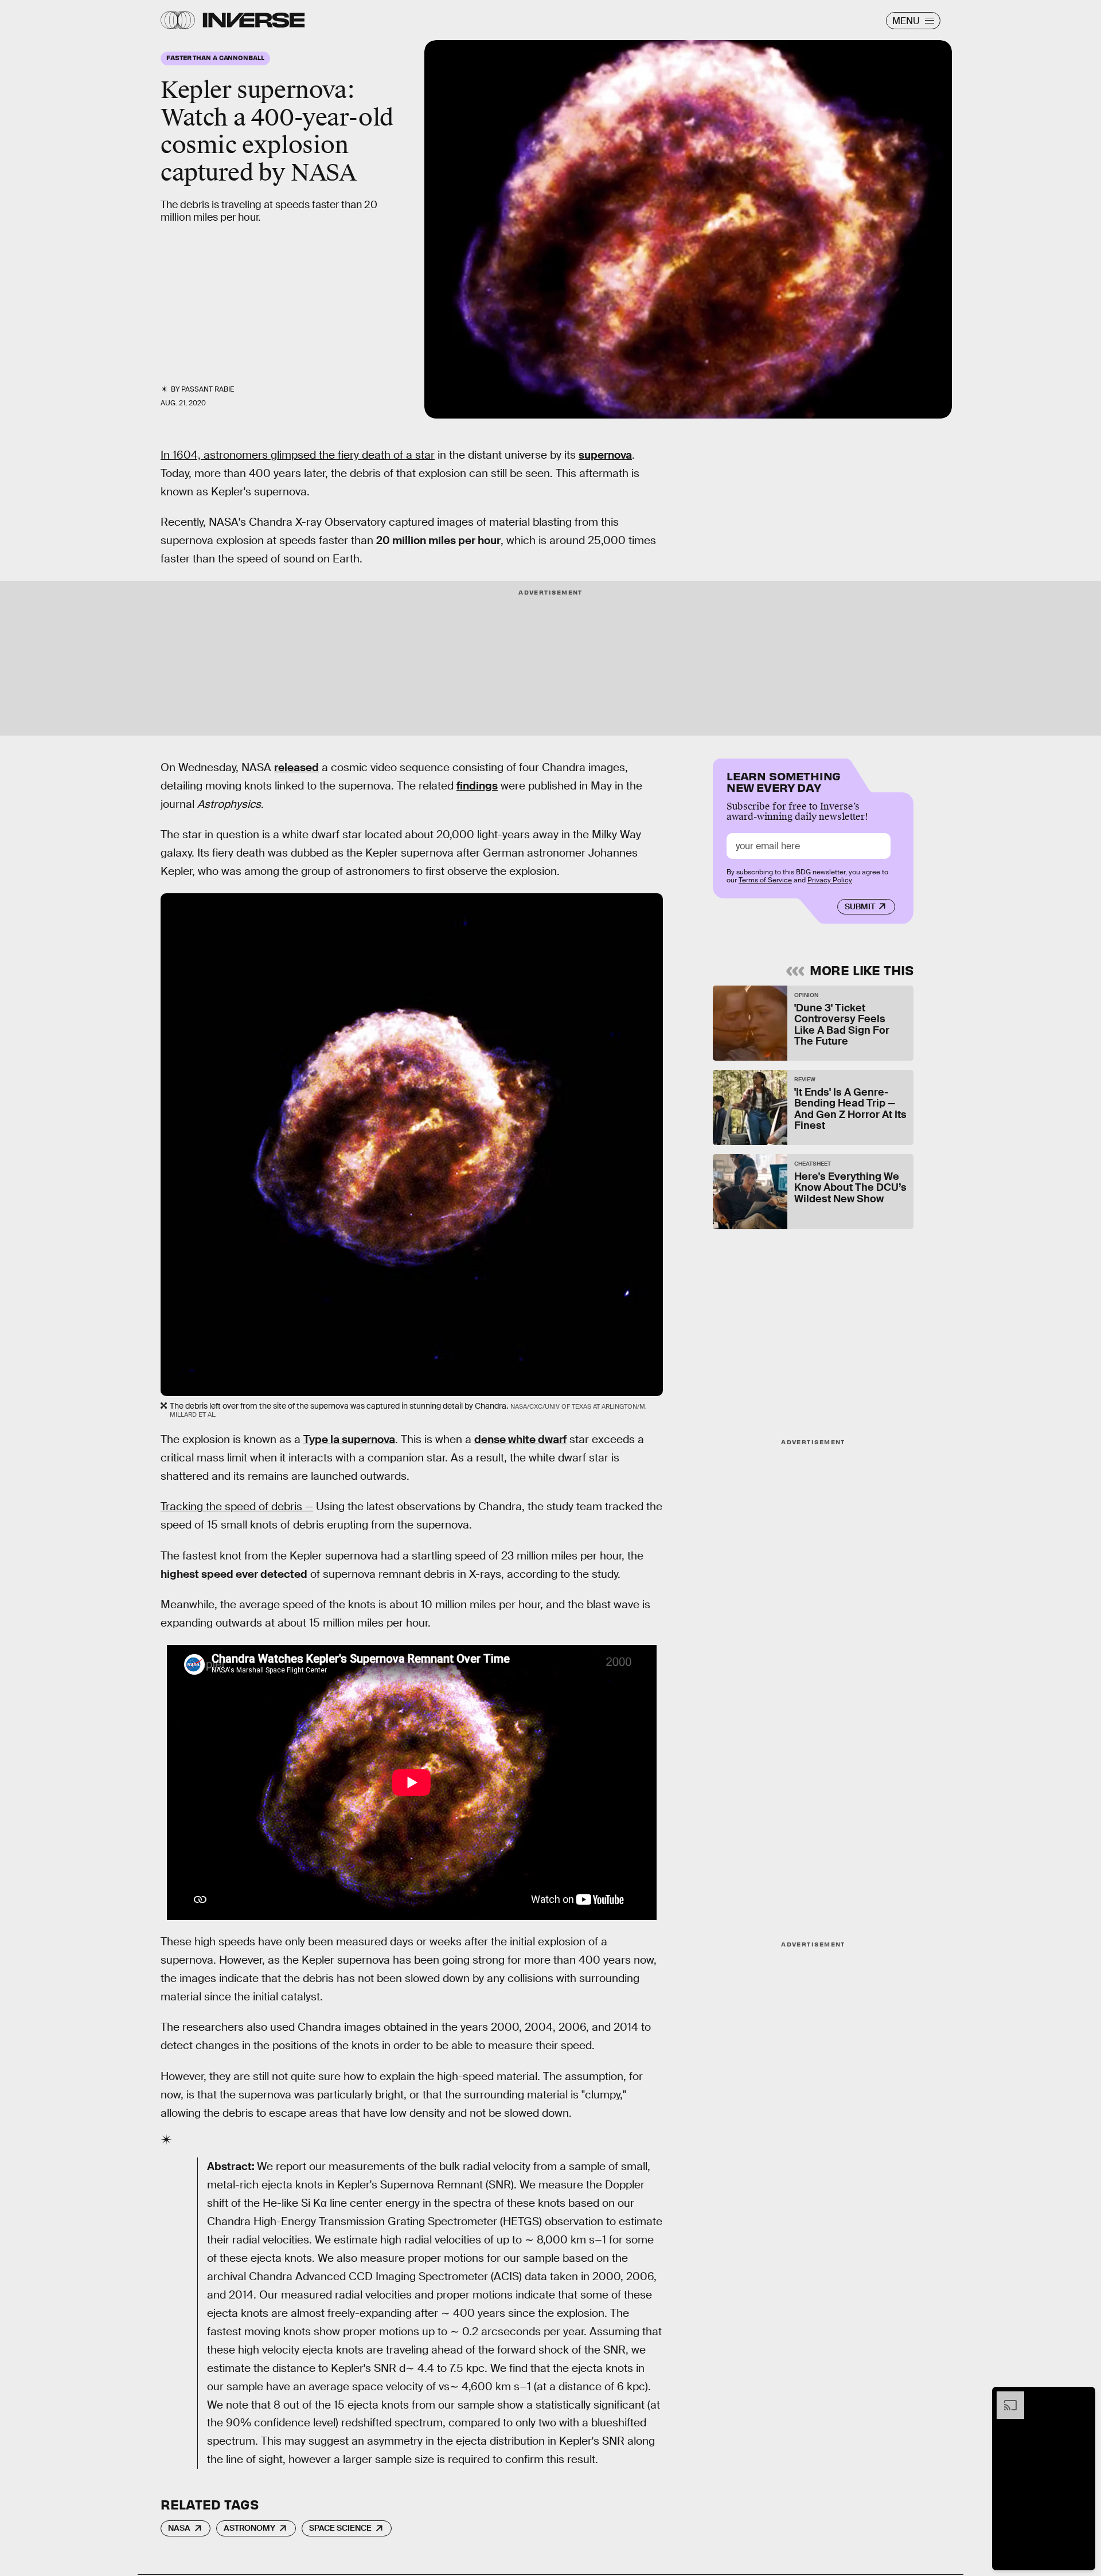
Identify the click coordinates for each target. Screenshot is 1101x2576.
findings (477, 786)
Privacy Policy (830, 880)
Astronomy (249, 2528)
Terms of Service (765, 880)
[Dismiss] (1083, 2397)
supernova (605, 455)
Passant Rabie (208, 389)
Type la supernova (349, 1439)
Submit (860, 906)
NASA (179, 2528)
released (296, 767)
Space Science (340, 2528)
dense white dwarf (520, 1439)
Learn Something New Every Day (784, 781)
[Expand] (1005, 2397)
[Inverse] (254, 20)
